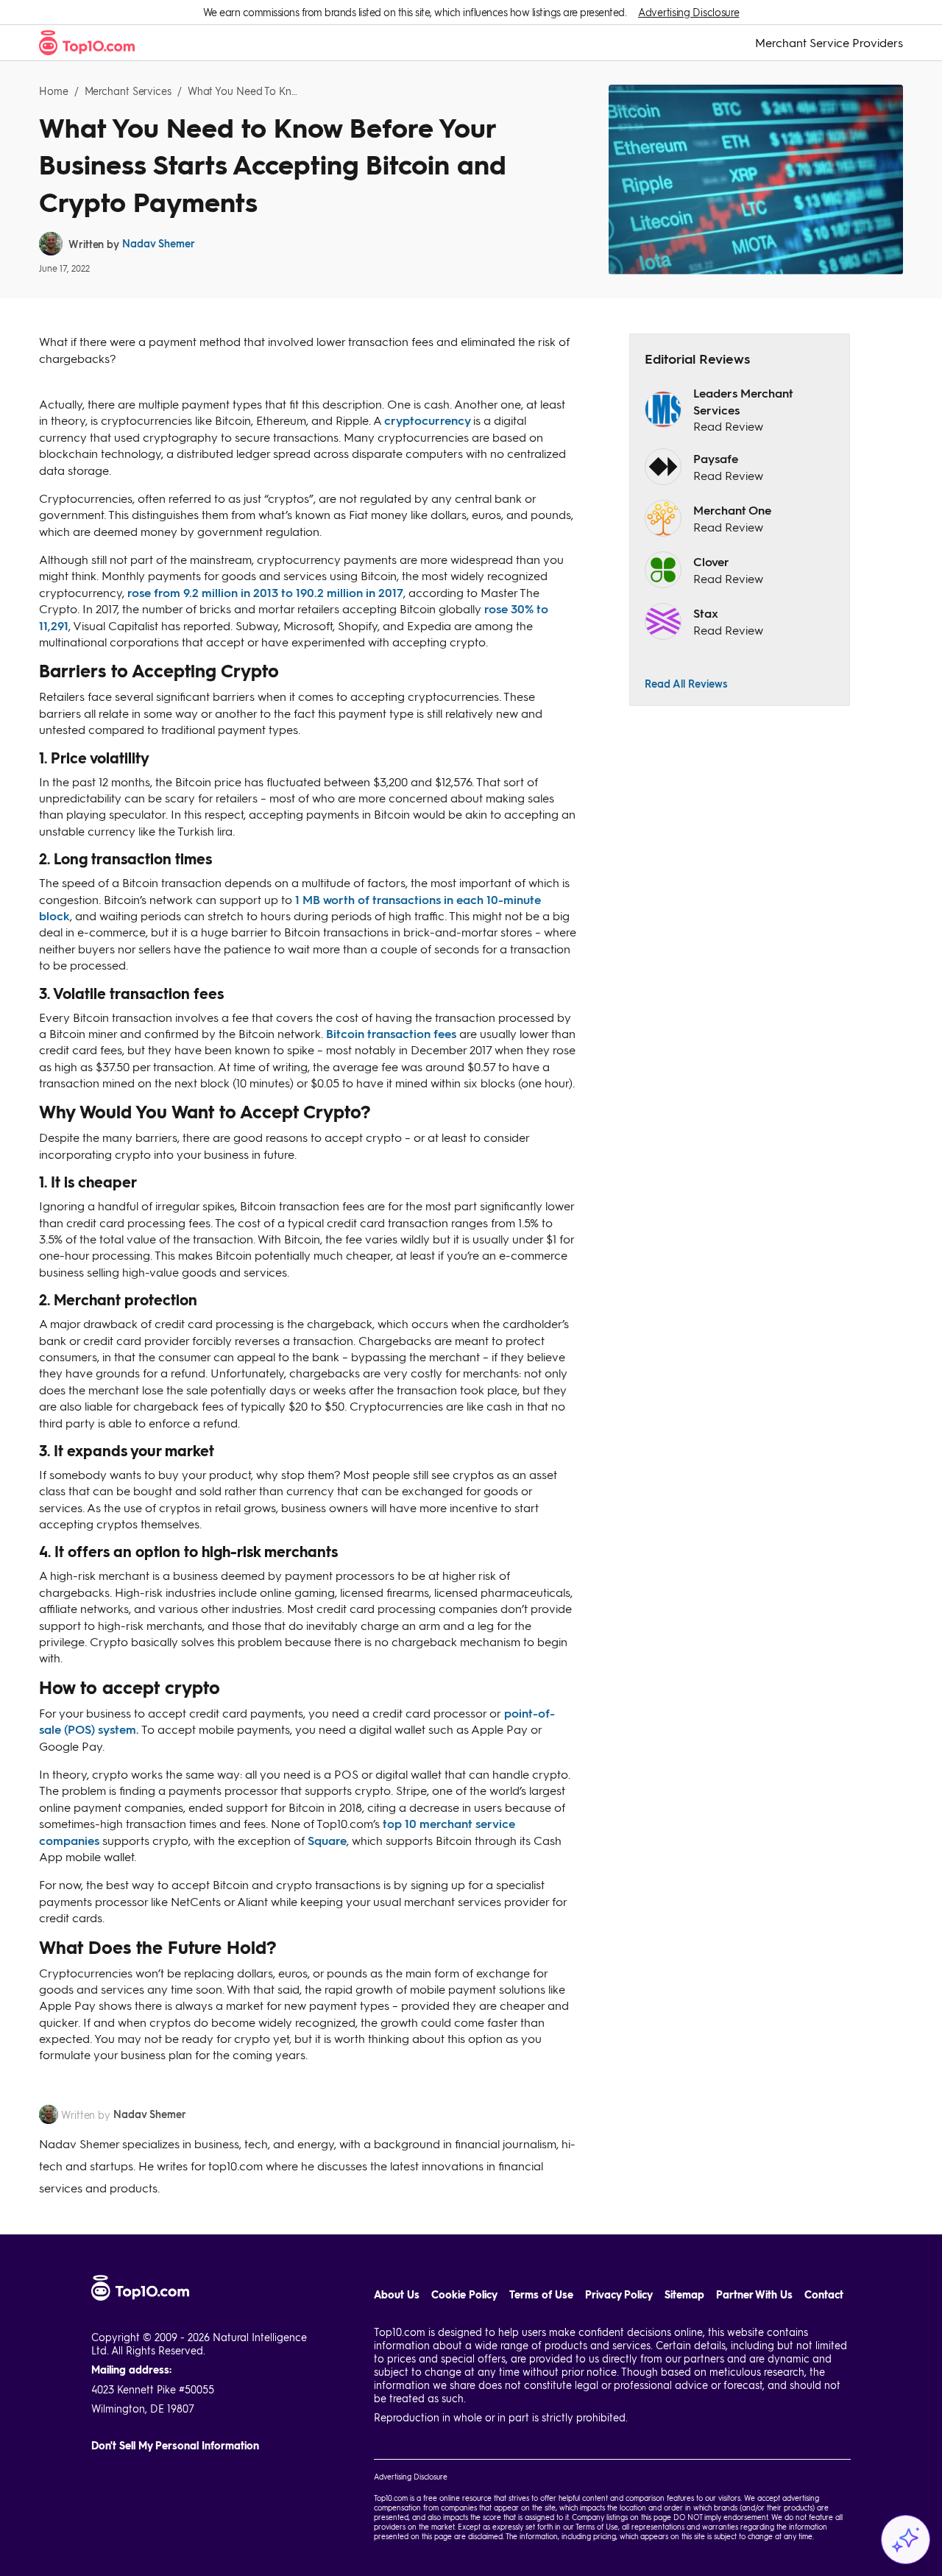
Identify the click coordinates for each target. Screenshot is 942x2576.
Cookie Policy (464, 2294)
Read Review (728, 426)
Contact (824, 2294)
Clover (711, 561)
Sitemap (684, 2294)
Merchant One (732, 510)
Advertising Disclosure (688, 12)
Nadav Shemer (159, 243)
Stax (706, 613)
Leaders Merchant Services (743, 401)
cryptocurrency (429, 420)
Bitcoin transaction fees (391, 1033)
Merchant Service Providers (829, 43)
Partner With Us (754, 2294)
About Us (397, 2294)
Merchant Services (128, 91)
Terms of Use (541, 2294)
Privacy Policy (619, 2294)
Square (327, 1840)
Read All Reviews (686, 683)
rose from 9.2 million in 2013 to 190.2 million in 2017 (265, 592)
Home (54, 91)
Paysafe (716, 458)
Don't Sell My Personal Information (175, 2445)
